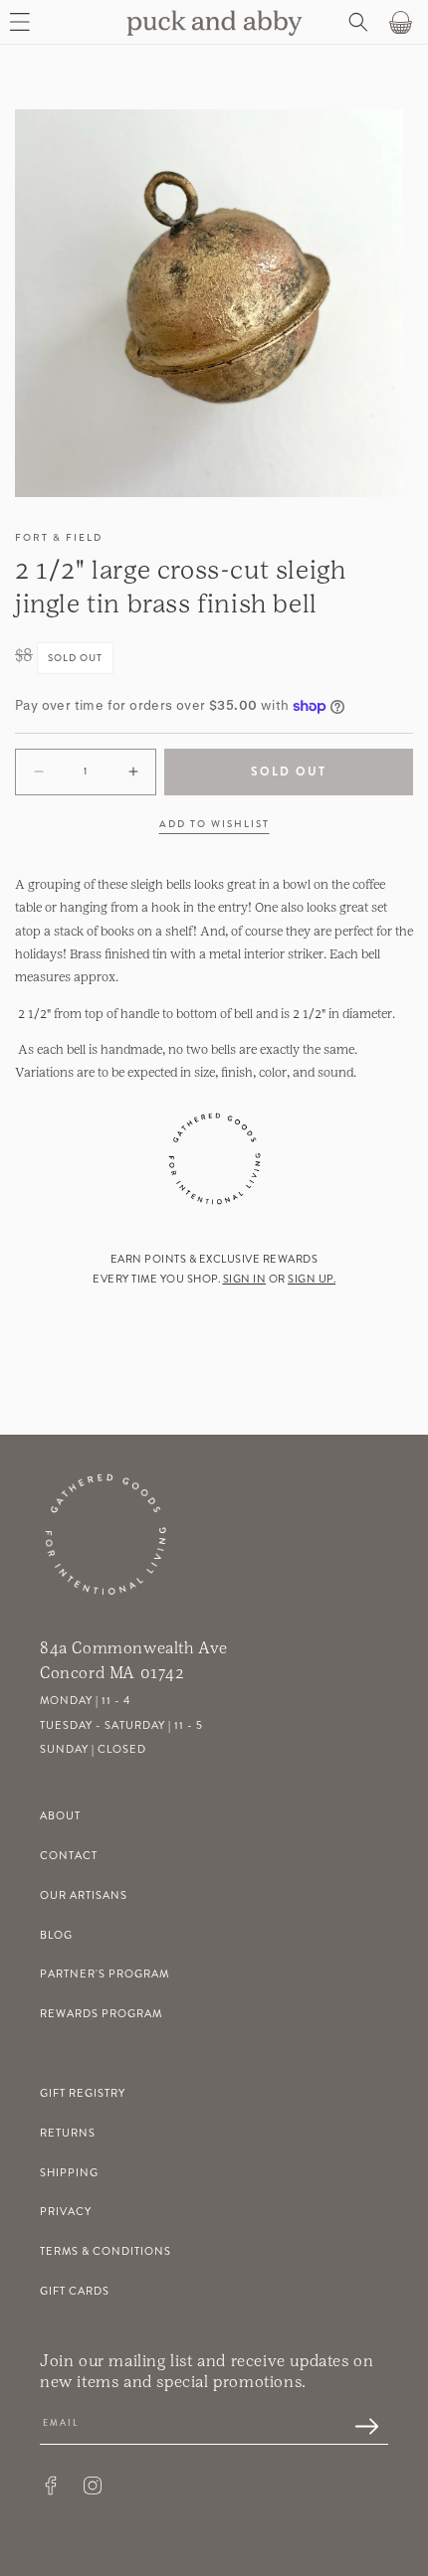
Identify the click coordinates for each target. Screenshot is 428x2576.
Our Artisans (84, 1895)
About (60, 1816)
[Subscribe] (356, 2428)
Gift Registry (83, 2093)
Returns (68, 2133)
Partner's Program (105, 1974)
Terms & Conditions (106, 2251)
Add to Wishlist (214, 824)
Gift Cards (75, 2291)
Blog (56, 1935)
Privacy (66, 2212)
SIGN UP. (312, 1279)
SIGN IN (245, 1279)
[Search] (356, 22)
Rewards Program (101, 2014)
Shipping (69, 2173)
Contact (69, 1856)
